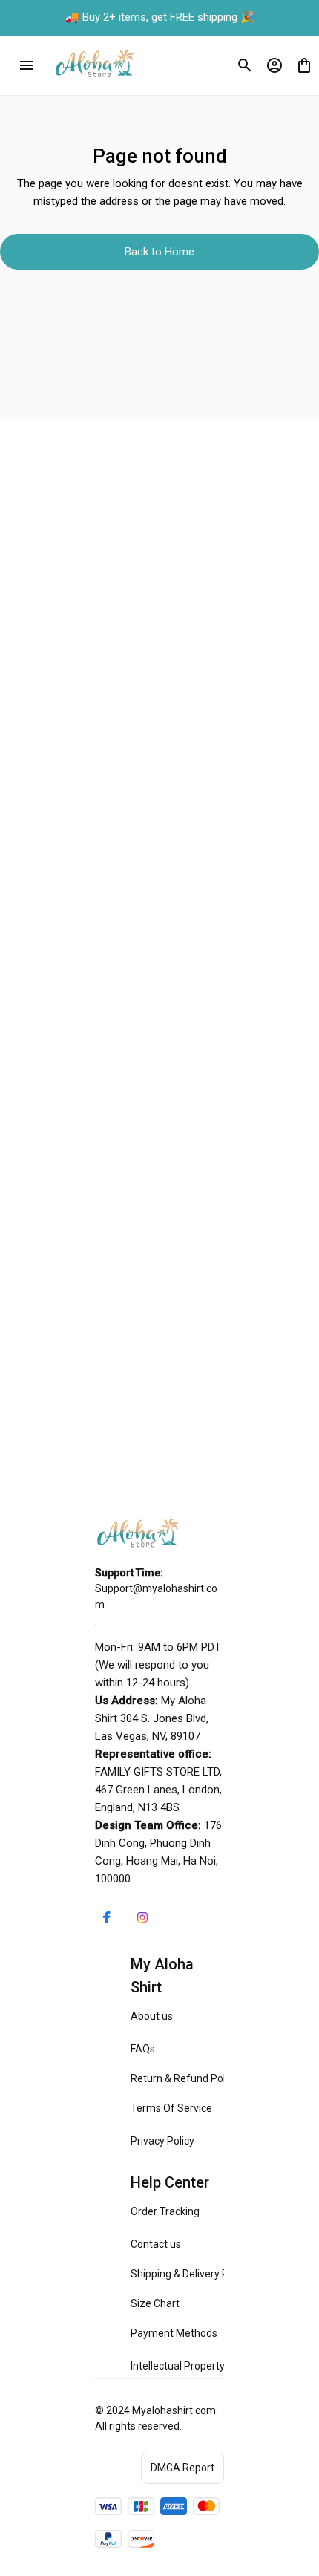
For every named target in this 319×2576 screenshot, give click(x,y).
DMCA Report (182, 2468)
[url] (159, 1597)
